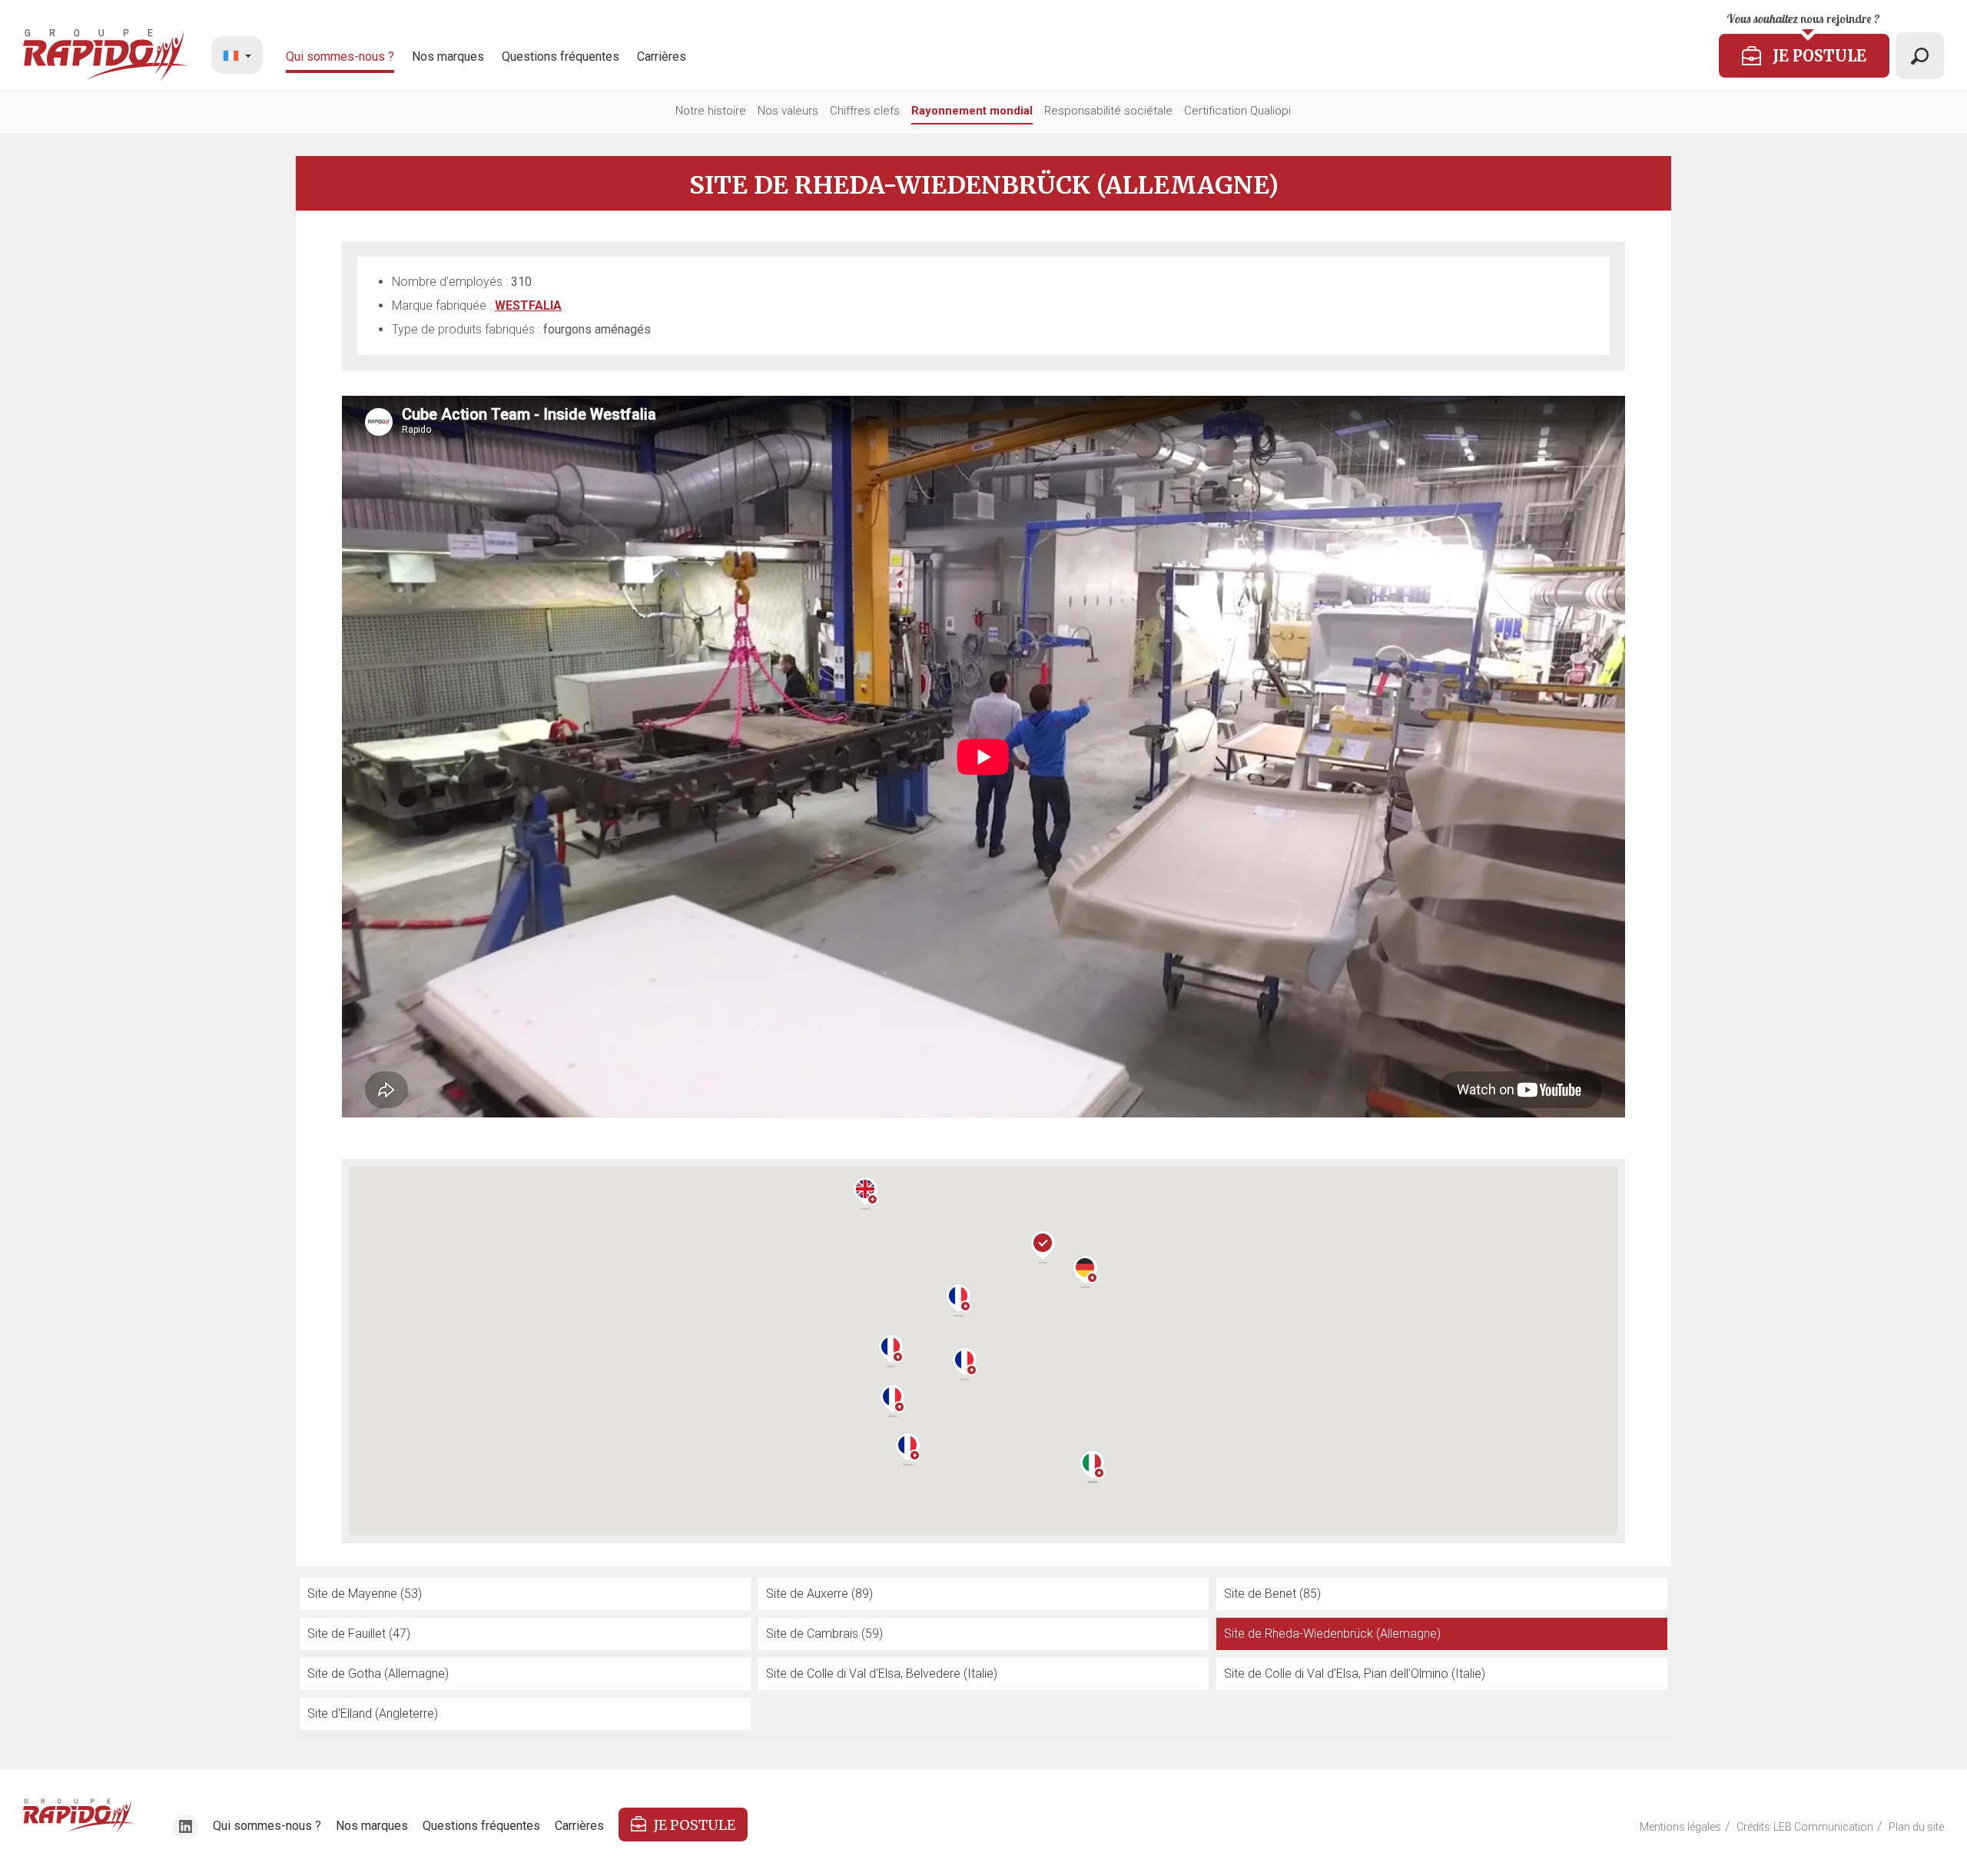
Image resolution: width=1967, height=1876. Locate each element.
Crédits (1753, 1827)
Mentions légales (1680, 1827)
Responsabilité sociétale (1108, 111)
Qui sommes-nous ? (340, 56)
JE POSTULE (695, 1825)
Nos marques (448, 56)
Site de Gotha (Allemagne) (378, 1673)
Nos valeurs (788, 111)
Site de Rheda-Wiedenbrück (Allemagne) (1332, 1634)
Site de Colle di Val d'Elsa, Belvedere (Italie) (882, 1673)
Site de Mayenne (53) (365, 1594)
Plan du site (1916, 1827)
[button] (891, 1351)
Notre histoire (711, 111)
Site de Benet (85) (1272, 1594)
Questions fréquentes (561, 56)
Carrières (662, 56)
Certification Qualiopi (1237, 111)
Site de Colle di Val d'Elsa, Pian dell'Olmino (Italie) (1355, 1673)
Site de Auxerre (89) (819, 1594)
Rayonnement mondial (972, 111)
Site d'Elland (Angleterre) (373, 1713)
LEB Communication (1823, 1827)
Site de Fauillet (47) (359, 1634)
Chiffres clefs (865, 111)
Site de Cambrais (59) (824, 1634)
